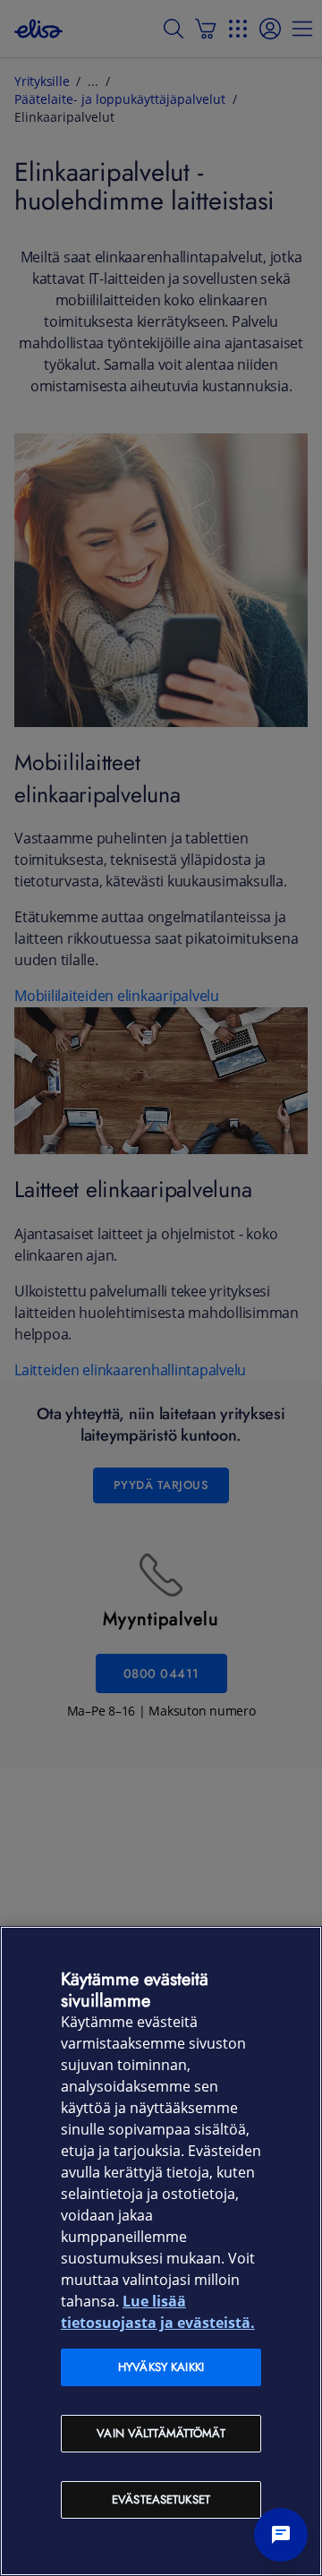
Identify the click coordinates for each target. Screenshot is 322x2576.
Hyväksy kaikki (161, 2367)
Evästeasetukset (161, 2499)
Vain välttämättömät (161, 2433)
